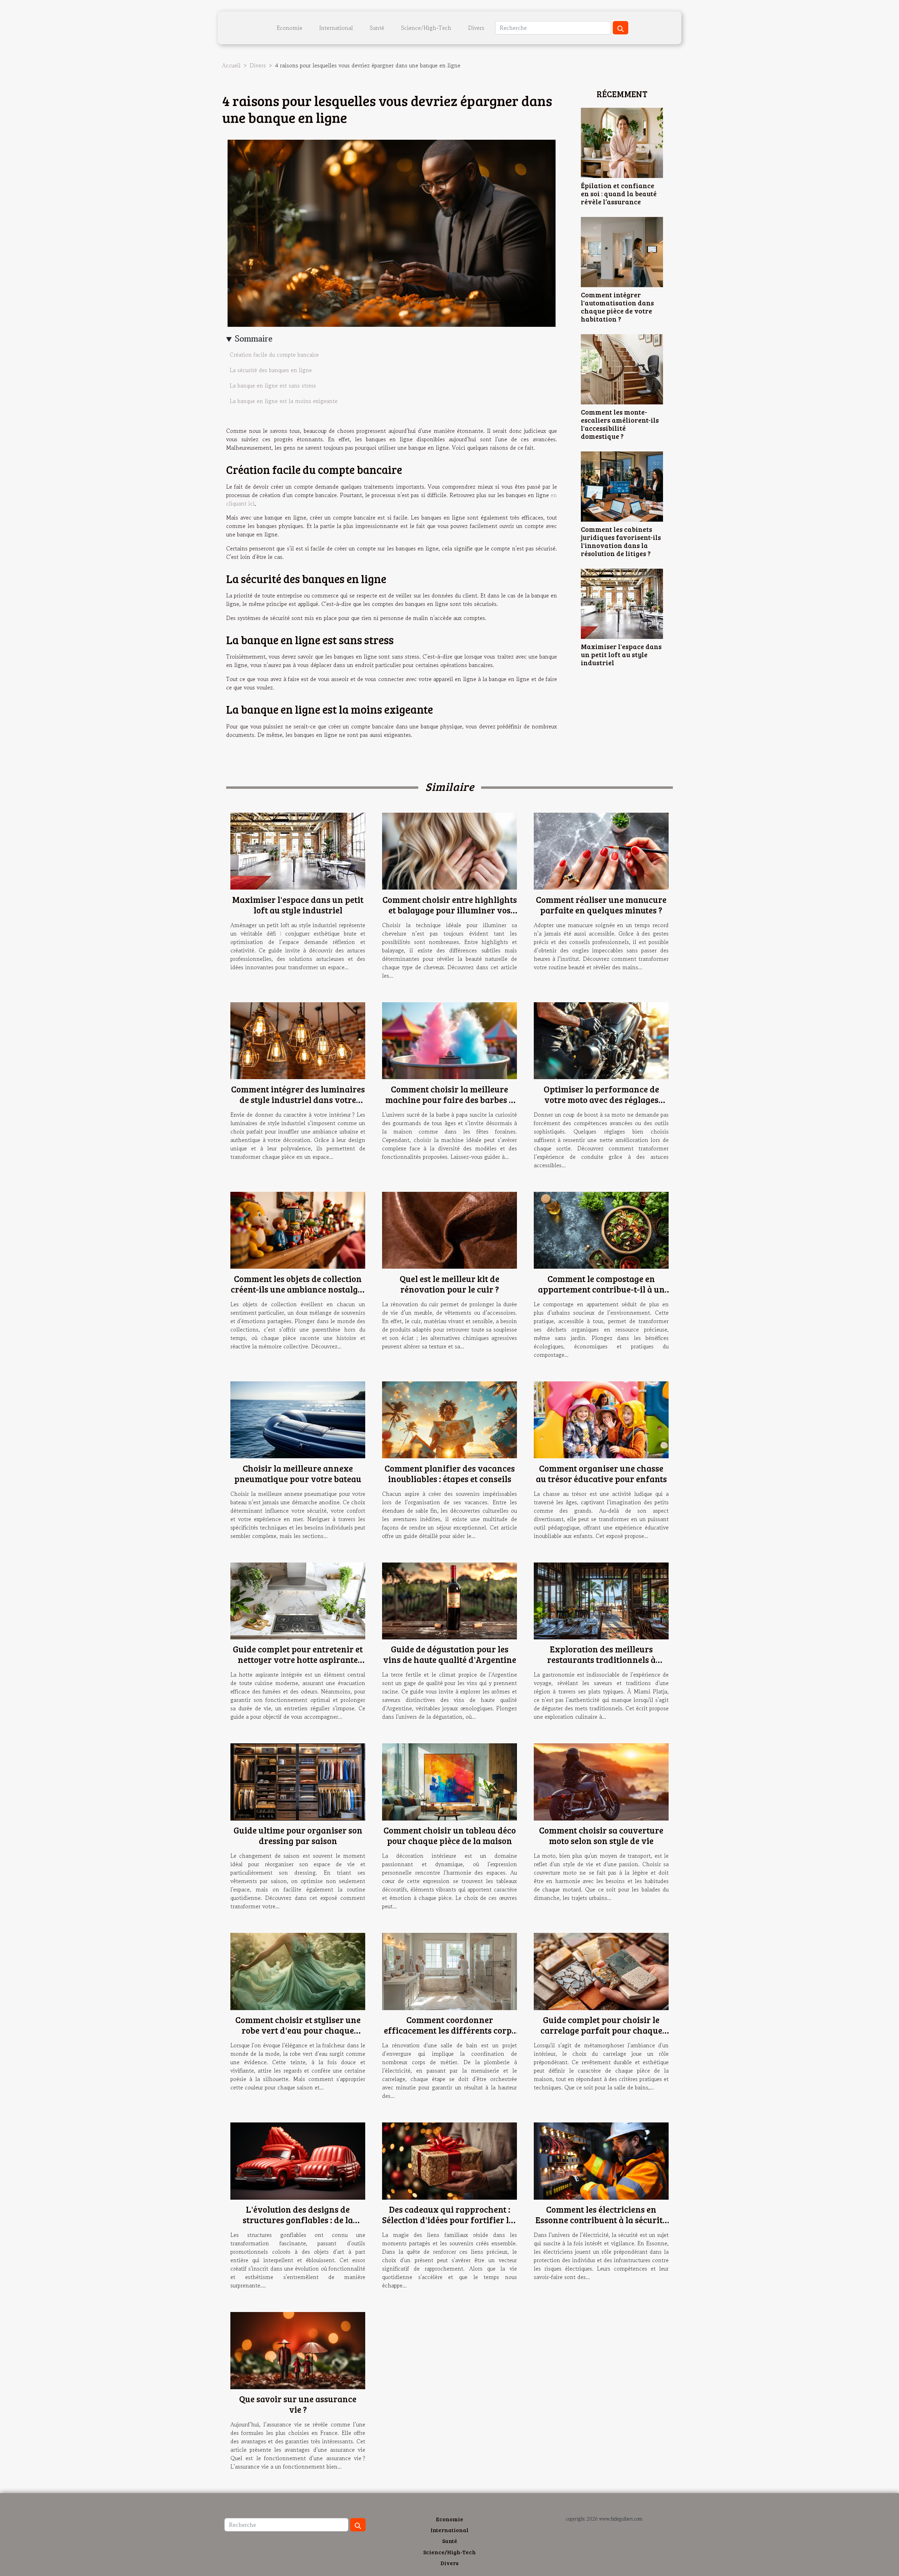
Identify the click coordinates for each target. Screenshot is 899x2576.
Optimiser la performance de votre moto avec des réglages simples (601, 1099)
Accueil (231, 65)
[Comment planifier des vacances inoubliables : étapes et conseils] (449, 1419)
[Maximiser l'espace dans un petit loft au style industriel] (622, 603)
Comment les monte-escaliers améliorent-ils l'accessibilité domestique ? (620, 424)
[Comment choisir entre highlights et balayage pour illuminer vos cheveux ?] (449, 850)
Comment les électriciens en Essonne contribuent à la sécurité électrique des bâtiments (601, 2220)
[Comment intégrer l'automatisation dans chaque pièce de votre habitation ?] (622, 251)
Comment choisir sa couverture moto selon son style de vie (601, 1835)
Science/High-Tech (426, 28)
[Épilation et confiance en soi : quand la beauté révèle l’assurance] (622, 142)
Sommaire (254, 339)
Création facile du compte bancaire (275, 355)
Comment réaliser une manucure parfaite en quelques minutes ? (601, 905)
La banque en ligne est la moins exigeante (284, 401)
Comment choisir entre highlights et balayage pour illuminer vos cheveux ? (450, 910)
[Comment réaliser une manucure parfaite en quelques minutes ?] (601, 850)
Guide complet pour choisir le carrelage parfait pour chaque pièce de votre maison (601, 2030)
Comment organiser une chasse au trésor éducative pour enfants (601, 1473)
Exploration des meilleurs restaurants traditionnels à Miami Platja (601, 1659)
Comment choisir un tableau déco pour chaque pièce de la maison (450, 1835)
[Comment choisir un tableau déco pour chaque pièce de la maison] (449, 1781)
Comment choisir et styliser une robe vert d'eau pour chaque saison (298, 2030)
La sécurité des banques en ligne (271, 370)
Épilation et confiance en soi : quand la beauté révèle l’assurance (619, 193)
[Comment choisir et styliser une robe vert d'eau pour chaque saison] (298, 1970)
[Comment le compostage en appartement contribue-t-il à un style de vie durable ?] (601, 1229)
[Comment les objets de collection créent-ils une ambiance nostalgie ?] (298, 1229)
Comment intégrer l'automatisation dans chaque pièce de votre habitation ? (617, 307)
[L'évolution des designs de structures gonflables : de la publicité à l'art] (298, 2160)
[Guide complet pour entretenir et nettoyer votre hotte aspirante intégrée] (298, 1600)
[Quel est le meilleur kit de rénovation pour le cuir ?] (449, 1229)
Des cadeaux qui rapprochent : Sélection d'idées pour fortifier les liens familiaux (449, 2220)
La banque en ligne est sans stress (273, 385)
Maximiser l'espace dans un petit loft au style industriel (621, 654)
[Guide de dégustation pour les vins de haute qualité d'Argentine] (449, 1600)
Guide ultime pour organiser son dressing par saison (298, 1835)
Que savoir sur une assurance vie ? (298, 2404)
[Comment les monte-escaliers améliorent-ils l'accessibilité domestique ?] (622, 368)
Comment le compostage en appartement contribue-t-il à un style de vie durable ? (601, 1289)
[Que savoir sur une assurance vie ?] (298, 2350)
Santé (377, 28)
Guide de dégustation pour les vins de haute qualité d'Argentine (450, 1654)
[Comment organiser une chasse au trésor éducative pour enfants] (601, 1419)
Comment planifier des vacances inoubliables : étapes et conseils (450, 1473)
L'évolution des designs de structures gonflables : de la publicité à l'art (298, 2220)
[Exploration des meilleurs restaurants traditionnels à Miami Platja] (601, 1600)
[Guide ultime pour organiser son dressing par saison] (298, 1781)
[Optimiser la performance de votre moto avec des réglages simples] (601, 1040)
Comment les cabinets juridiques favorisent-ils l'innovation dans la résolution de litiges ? (621, 541)
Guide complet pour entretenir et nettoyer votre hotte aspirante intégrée (298, 1659)
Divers (476, 28)
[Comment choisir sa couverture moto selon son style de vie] (601, 1781)
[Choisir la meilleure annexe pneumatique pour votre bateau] (298, 1419)
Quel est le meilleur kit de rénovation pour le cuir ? (449, 1284)
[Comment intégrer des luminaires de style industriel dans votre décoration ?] (298, 1040)
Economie (290, 28)
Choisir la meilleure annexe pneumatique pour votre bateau (298, 1473)
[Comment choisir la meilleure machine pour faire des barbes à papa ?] (449, 1040)
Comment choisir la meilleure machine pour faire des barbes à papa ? (449, 1099)
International (336, 28)
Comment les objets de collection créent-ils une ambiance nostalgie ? (298, 1289)
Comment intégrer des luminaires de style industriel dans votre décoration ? (298, 1099)
